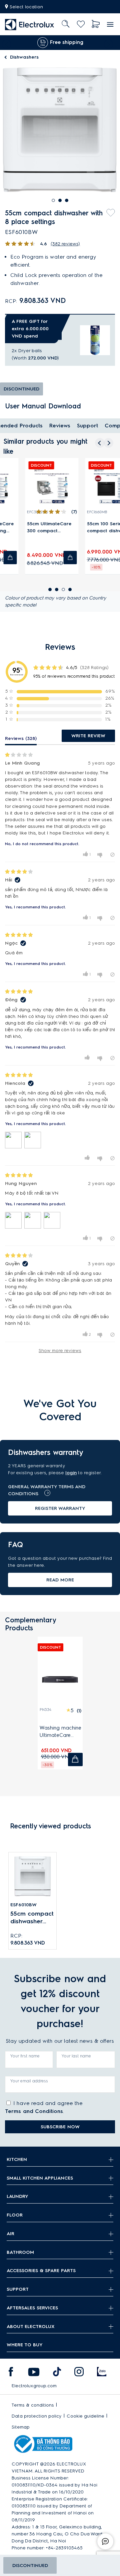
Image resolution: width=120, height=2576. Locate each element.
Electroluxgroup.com (34, 2386)
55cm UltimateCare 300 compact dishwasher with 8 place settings (32, 528)
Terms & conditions (33, 2405)
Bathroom (20, 2252)
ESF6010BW (23, 1905)
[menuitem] (30, 24)
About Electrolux (31, 2327)
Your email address (29, 2081)
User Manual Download (43, 406)
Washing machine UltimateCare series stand (60, 1732)
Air (10, 2234)
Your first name (25, 2056)
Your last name (76, 2056)
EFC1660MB (79, 512)
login (71, 1473)
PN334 (45, 1710)
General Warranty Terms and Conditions (47, 1490)
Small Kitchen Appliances (40, 2178)
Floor (15, 2215)
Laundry (17, 2196)
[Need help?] (105, 2541)
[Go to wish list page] (81, 24)
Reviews (60, 426)
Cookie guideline (85, 2416)
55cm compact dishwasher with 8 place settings (32, 1918)
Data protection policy (37, 2416)
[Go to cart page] (96, 24)
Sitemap (21, 2427)
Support (87, 426)
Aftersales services (32, 2308)
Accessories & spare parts (41, 2271)
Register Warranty (60, 1508)
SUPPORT (18, 2289)
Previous (5, 43)
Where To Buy (25, 2345)
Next (110, 43)
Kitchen (17, 2159)
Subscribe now (60, 2127)
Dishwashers (24, 57)
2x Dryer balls (27, 351)
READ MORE (60, 1580)
